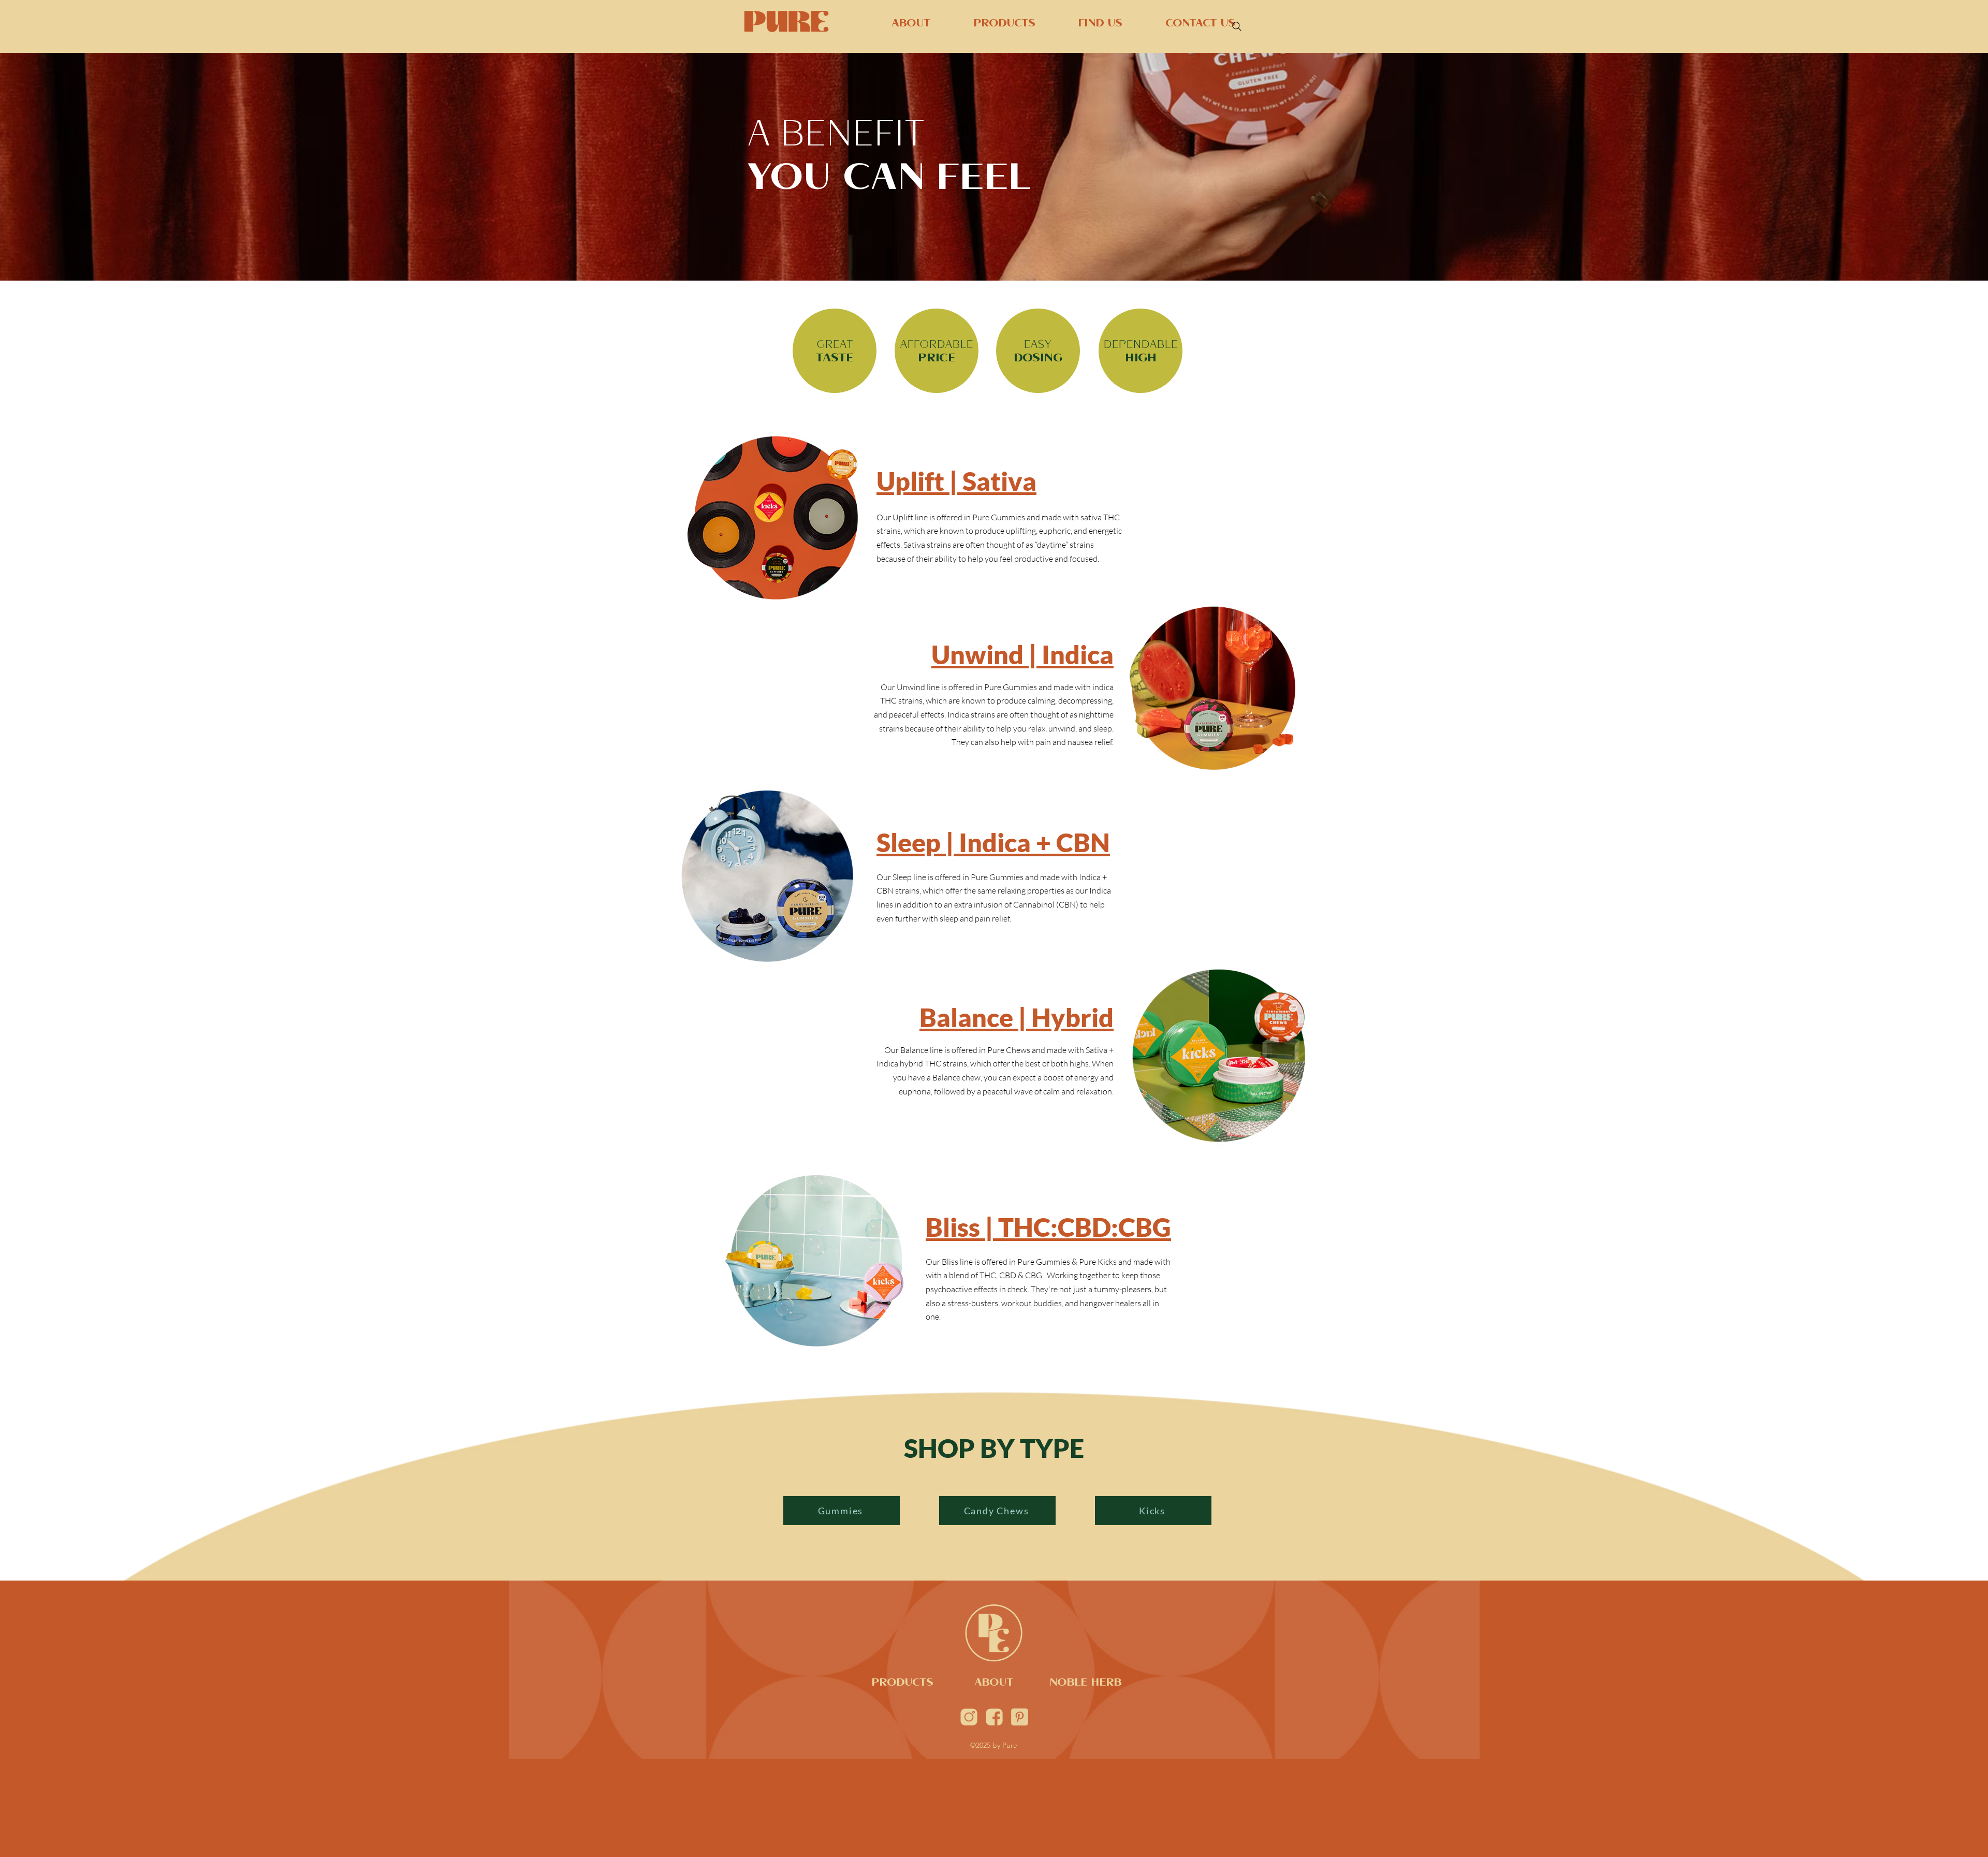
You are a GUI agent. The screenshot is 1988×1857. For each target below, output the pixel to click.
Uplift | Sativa (956, 481)
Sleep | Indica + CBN (993, 842)
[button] (988, 25)
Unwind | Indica (1022, 654)
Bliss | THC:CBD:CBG (1048, 1227)
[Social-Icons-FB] (994, 1717)
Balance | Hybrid (1017, 1017)
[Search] (1237, 26)
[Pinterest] (1020, 1717)
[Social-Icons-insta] (969, 1717)
